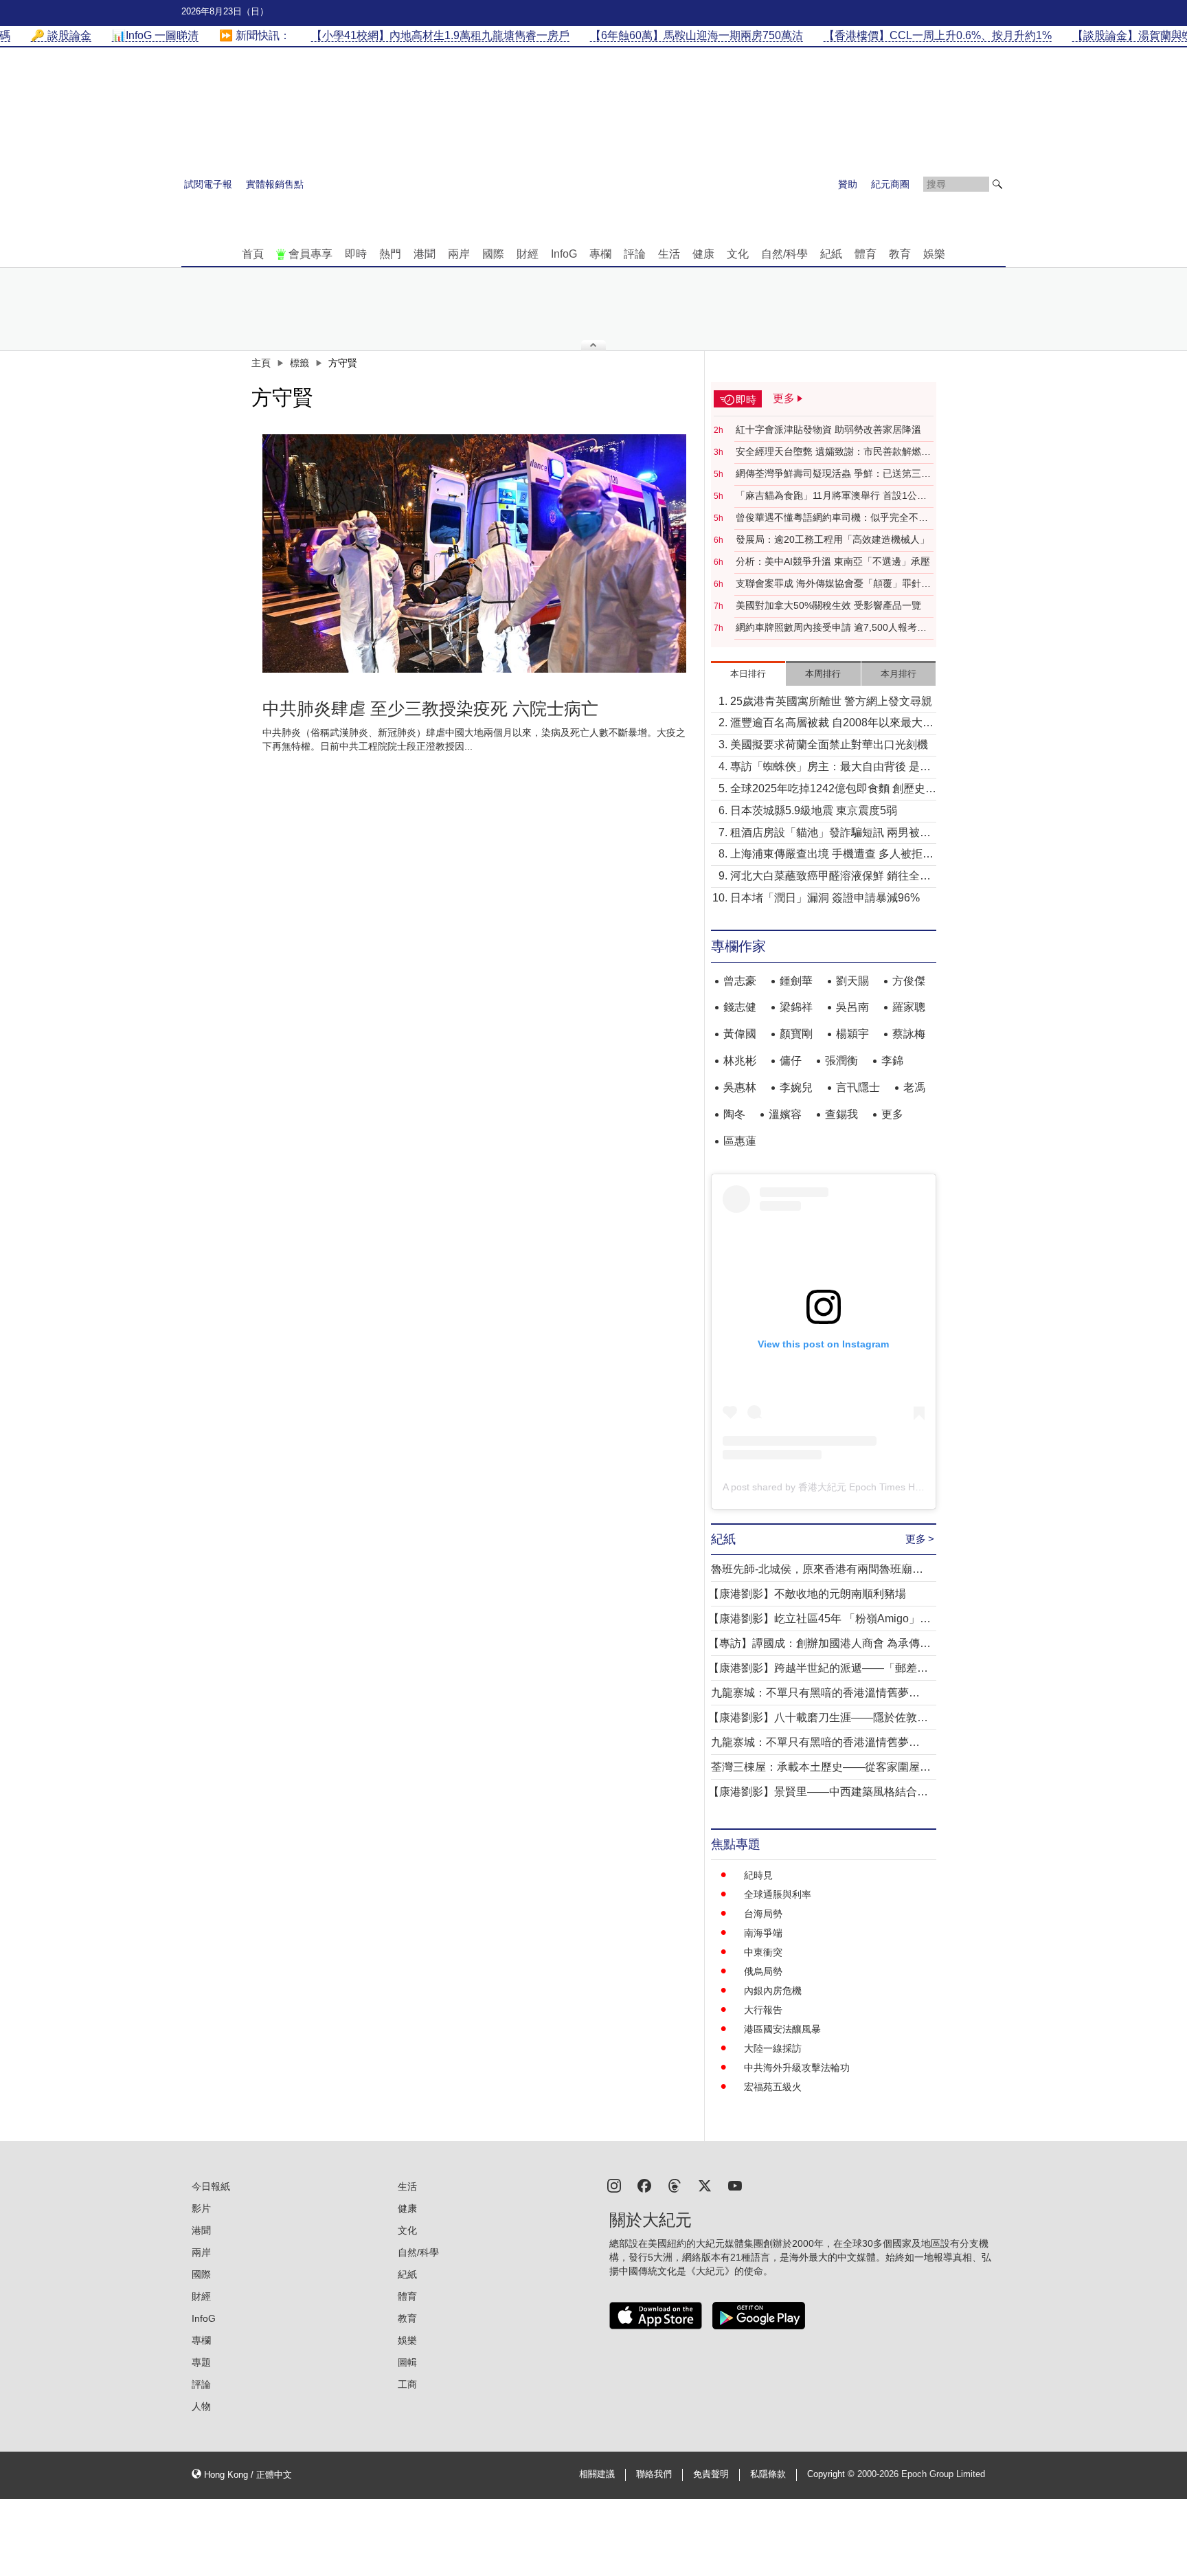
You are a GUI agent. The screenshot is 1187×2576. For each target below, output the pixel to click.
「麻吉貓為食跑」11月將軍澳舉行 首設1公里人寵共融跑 (831, 496)
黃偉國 (740, 1034)
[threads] (675, 2185)
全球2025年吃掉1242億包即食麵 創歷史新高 (833, 790)
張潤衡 (841, 1061)
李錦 (892, 1061)
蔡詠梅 (909, 1034)
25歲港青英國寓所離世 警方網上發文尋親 (831, 701)
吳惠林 (740, 1087)
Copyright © (832, 2474)
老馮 (914, 1087)
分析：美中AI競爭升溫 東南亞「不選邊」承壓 (833, 561)
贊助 (848, 184)
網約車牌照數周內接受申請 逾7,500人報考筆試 (831, 628)
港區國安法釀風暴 (782, 2029)
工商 (407, 2384)
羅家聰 (909, 1007)
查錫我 (841, 1114)
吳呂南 (852, 1007)
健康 (703, 254)
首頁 (253, 254)
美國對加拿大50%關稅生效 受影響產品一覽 (828, 605)
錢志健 (740, 1007)
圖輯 (407, 2362)
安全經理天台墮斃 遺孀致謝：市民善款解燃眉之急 (833, 452)
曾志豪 (740, 981)
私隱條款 (768, 2474)
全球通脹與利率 (778, 1894)
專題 (201, 2362)
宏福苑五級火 (773, 2087)
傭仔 (791, 1061)
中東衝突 (763, 1952)
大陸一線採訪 (773, 2048)
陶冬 (734, 1114)
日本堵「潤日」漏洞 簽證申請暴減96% (825, 898)
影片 (201, 2208)
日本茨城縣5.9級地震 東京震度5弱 (814, 810)
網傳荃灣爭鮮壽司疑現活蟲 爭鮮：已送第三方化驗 (833, 474)
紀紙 (831, 254)
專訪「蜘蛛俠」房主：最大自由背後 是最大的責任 (830, 768)
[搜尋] (997, 184)
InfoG (564, 254)
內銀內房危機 (773, 1991)
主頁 (261, 363)
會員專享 (310, 254)
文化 (738, 254)
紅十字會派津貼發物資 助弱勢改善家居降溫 (828, 429)
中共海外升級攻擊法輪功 (797, 2068)
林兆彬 (740, 1061)
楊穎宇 (852, 1034)
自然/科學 (784, 254)
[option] (475, 553)
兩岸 (459, 254)
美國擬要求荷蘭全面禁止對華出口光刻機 (829, 744)
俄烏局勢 (763, 1971)
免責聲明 (711, 2474)
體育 (866, 254)
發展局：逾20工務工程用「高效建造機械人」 (833, 539)
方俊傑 (909, 981)
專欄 (600, 254)
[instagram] (614, 2185)
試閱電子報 (208, 184)
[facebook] (644, 2185)
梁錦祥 (796, 1007)
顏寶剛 (796, 1034)
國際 (493, 254)
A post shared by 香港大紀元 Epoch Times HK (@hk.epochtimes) (863, 1487)
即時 (356, 254)
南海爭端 (763, 1933)
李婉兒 (796, 1087)
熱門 (390, 254)
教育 (900, 254)
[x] (705, 2185)
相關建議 (597, 2474)
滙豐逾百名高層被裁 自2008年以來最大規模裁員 (832, 724)
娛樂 (934, 254)
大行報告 (763, 2010)
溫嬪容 (785, 1114)
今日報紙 (211, 2186)
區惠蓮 (740, 1141)
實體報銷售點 (275, 184)
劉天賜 (852, 981)
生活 (669, 254)
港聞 (425, 254)
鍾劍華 (796, 981)
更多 (892, 1114)
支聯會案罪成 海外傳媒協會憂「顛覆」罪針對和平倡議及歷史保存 (833, 584)
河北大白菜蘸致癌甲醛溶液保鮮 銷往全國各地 (830, 877)
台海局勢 (763, 1914)
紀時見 (758, 1875)
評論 (635, 254)
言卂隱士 (858, 1087)
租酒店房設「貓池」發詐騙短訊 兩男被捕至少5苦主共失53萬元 (830, 834)
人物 (201, 2406)
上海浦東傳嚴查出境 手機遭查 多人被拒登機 (832, 855)
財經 (528, 254)
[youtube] (735, 2185)
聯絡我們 (654, 2474)
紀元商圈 (890, 184)
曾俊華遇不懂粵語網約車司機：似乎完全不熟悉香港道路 (832, 518)
